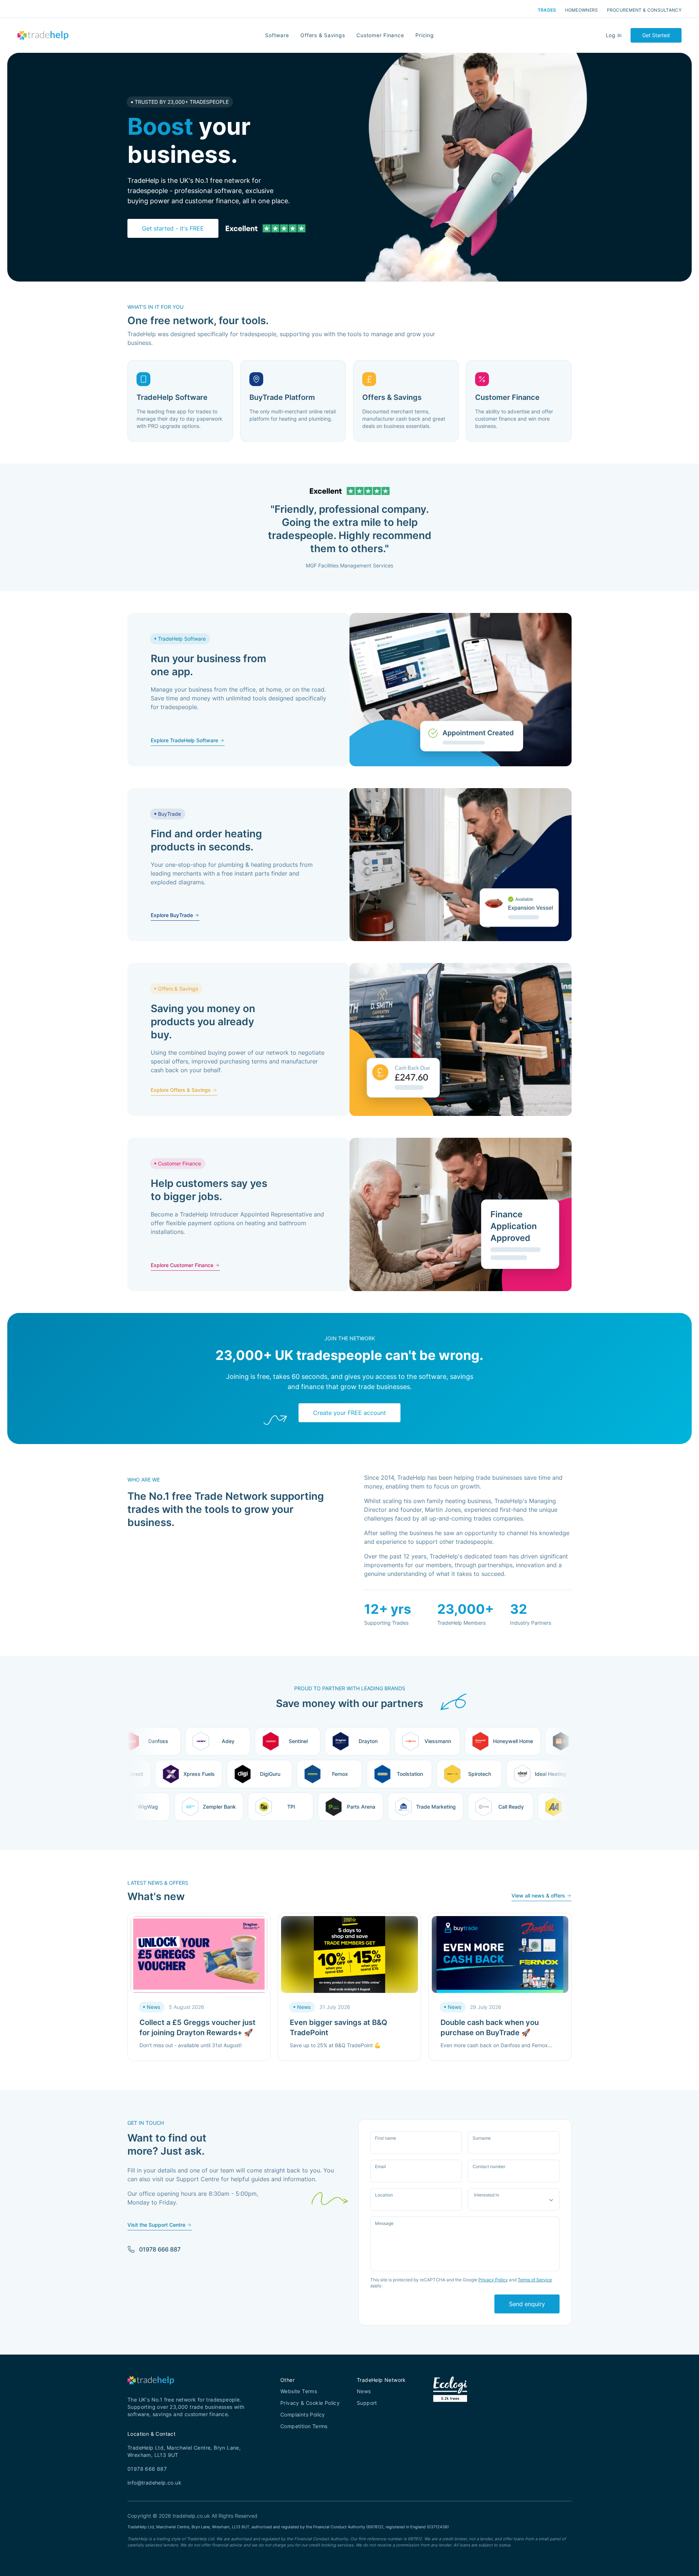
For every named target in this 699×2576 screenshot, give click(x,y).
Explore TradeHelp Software (184, 740)
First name (386, 2138)
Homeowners (582, 10)
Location (384, 2195)
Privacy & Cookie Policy (310, 2403)
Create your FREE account (349, 1413)
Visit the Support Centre (156, 2225)
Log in (614, 35)
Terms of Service (535, 2280)
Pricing (424, 35)
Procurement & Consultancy (644, 10)
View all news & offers (538, 1895)
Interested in (487, 2195)
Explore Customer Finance (182, 1265)
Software (277, 35)
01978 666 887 (160, 2249)
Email (380, 2167)
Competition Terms (304, 2426)
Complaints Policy (303, 2414)
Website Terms (299, 2391)
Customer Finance (380, 35)
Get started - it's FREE (173, 228)
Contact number (489, 2167)
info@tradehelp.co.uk (154, 2483)
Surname (482, 2138)
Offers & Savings (323, 35)
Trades (547, 10)
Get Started (656, 35)
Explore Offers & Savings (181, 1090)
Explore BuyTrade (172, 915)
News (364, 2391)
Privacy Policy (493, 2280)
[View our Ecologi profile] (450, 2398)
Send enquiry (527, 2304)
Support (367, 2403)
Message (384, 2223)
